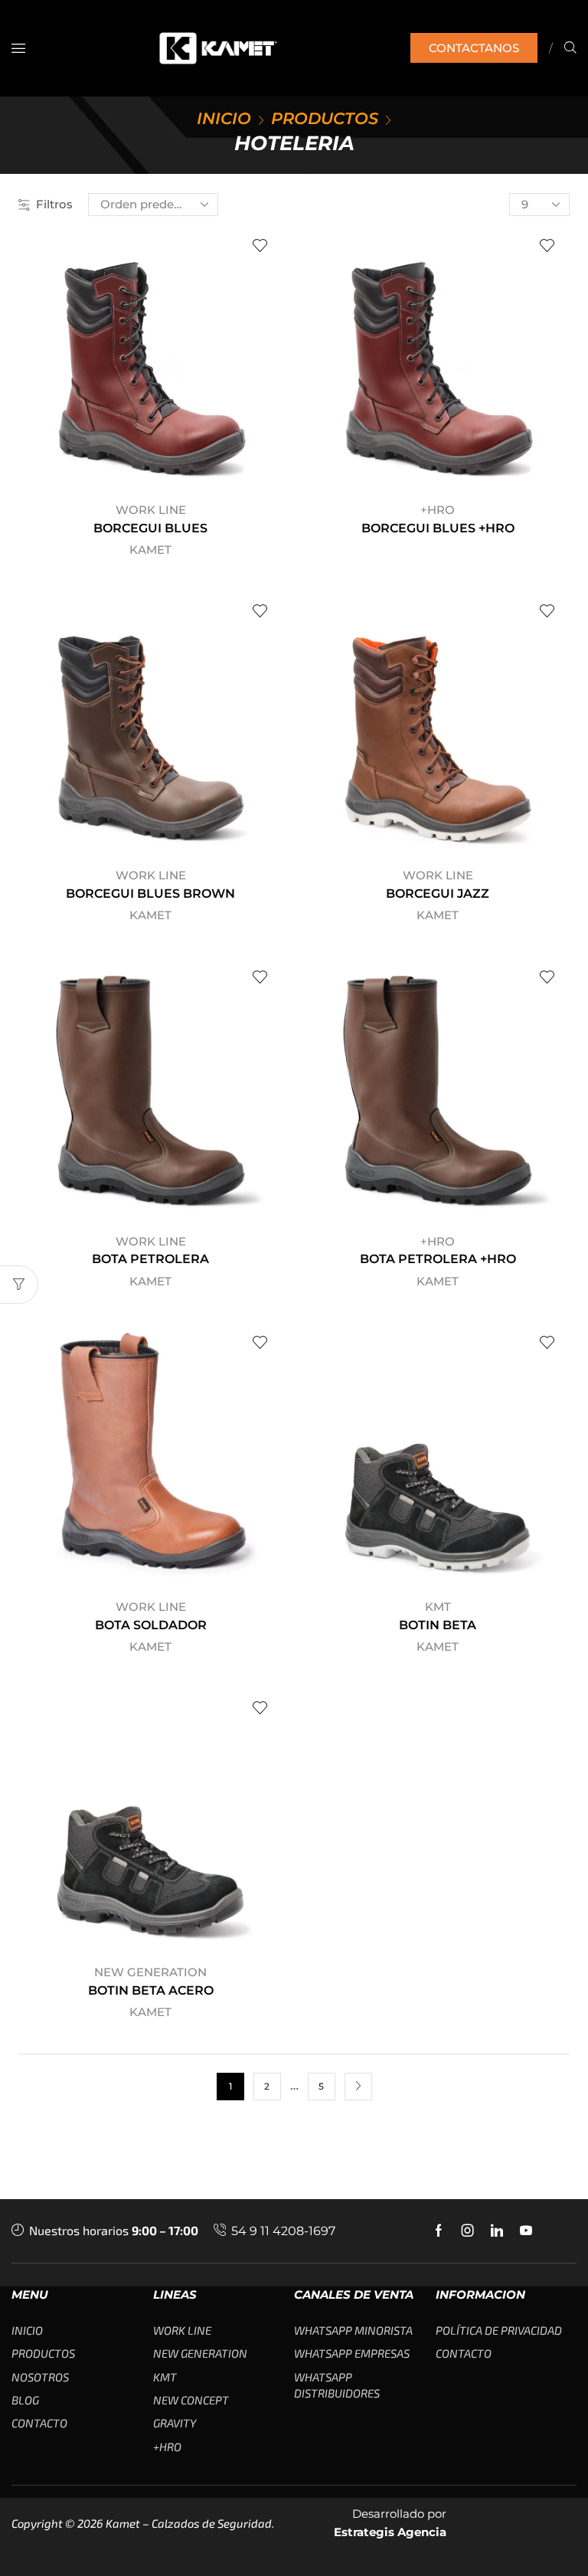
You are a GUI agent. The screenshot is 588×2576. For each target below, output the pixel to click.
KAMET (150, 550)
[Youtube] (526, 2231)
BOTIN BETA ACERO (151, 1990)
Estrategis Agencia (390, 2532)
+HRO (438, 510)
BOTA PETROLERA (150, 1259)
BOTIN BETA (438, 1625)
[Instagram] (468, 2231)
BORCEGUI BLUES (150, 528)
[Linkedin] (497, 2231)
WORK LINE (151, 510)
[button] (18, 48)
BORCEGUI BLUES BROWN (150, 894)
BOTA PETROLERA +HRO (438, 1259)
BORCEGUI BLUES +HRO (438, 528)
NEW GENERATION (150, 1972)
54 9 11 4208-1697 (283, 2231)
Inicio (224, 118)
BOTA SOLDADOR (151, 1625)
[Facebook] (439, 2231)
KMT (438, 1607)
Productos (325, 118)
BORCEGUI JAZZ (438, 894)
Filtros (54, 204)
